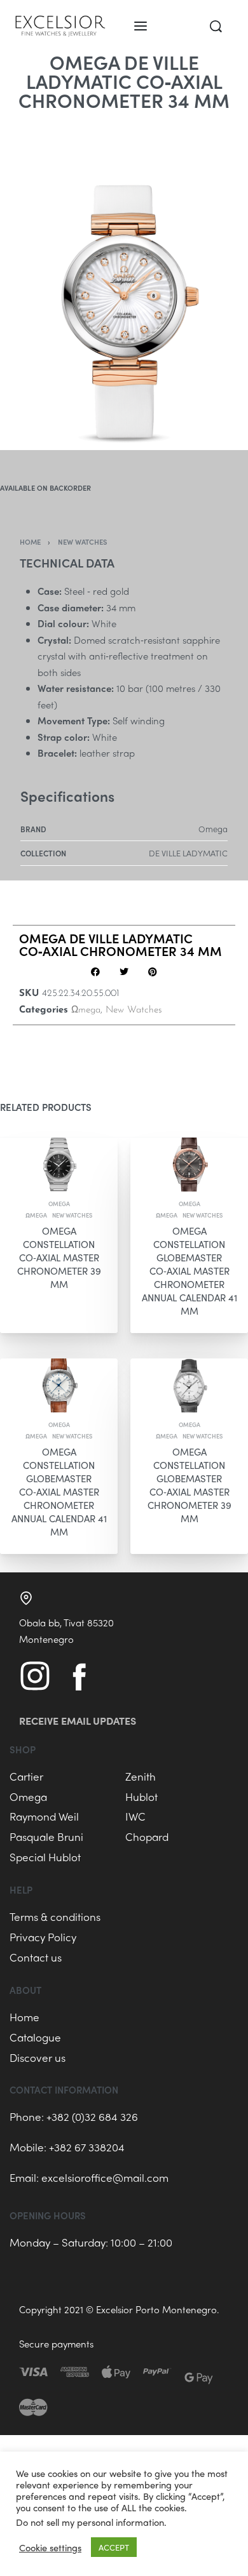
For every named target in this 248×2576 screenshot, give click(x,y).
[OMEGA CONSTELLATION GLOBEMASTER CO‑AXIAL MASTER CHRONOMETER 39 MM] (189, 1385)
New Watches (83, 541)
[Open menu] (141, 26)
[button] (96, 972)
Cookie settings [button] (50, 2547)
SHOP (23, 1749)
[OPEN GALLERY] (124, 280)
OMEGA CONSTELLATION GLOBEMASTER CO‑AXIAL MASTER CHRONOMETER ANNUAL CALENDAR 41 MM (189, 1270)
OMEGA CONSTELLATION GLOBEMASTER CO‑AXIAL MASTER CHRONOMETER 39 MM (189, 1484)
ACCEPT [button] (114, 2547)
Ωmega (86, 1010)
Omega (59, 1204)
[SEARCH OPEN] (216, 26)
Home (30, 541)
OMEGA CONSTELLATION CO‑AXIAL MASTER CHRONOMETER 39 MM (59, 1257)
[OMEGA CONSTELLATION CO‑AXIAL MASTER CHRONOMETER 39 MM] (59, 1165)
